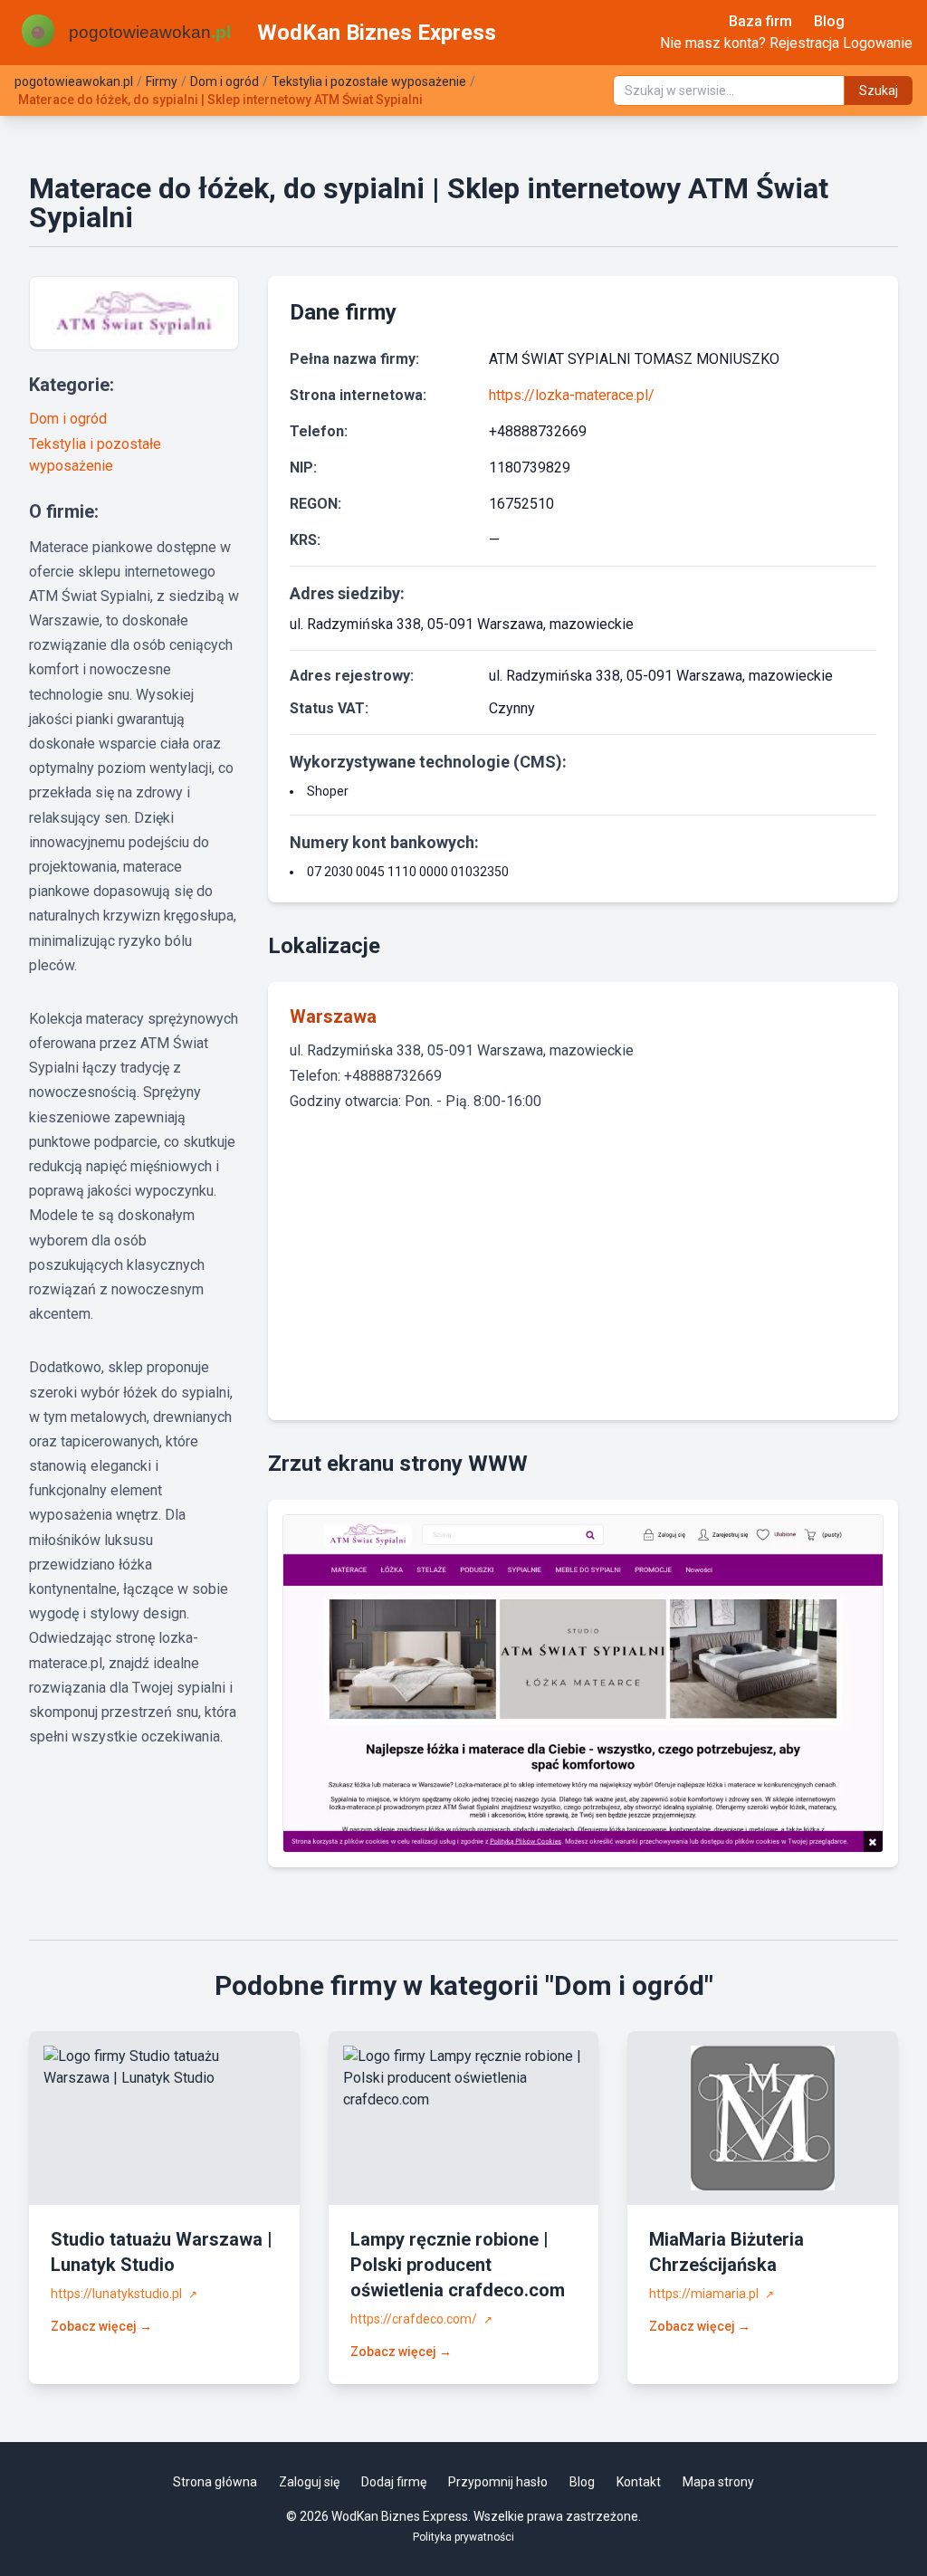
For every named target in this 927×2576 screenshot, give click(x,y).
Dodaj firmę (394, 2482)
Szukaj (879, 91)
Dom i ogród (225, 81)
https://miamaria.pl (712, 2294)
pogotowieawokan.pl (74, 81)
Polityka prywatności (463, 2537)
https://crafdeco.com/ (421, 2319)
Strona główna (215, 2482)
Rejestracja (804, 43)
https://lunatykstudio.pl (124, 2294)
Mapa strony (718, 2482)
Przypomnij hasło (498, 2482)
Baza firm (760, 21)
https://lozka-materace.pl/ (572, 395)
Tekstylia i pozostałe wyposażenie (369, 81)
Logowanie (878, 43)
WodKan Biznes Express (377, 33)
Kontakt (639, 2482)
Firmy (162, 81)
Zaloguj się (309, 2482)
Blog (829, 21)
